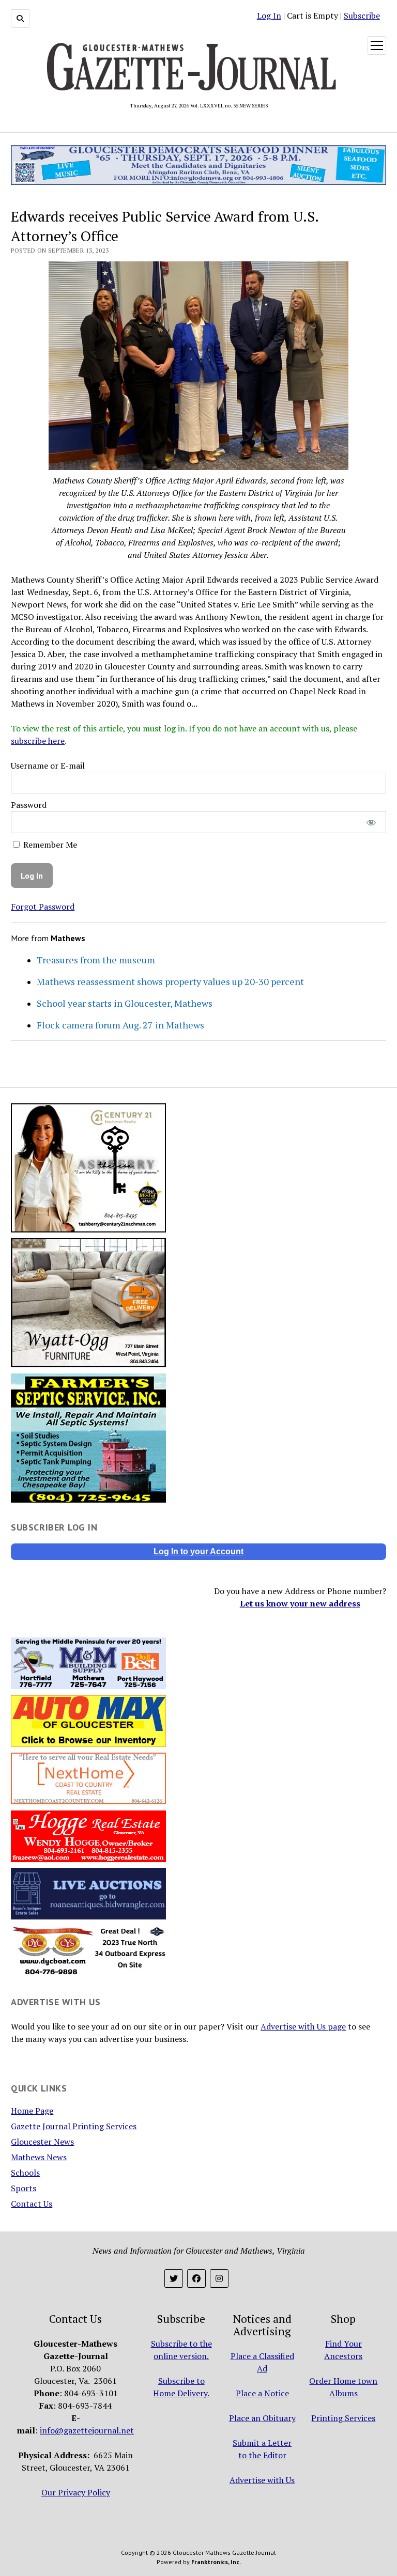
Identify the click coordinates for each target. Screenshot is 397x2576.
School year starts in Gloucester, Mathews (125, 1003)
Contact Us (32, 2204)
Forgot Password (43, 907)
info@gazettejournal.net (87, 2430)
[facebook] (196, 2278)
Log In (269, 15)
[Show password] (371, 822)
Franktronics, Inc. (216, 2562)
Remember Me (49, 845)
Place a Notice (262, 2393)
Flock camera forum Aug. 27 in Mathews (120, 1025)
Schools (25, 2173)
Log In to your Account (198, 1551)
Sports (24, 2188)
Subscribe (362, 15)
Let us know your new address (300, 1603)
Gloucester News (42, 2142)
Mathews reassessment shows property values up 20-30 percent (170, 981)
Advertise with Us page (303, 2026)
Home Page (32, 2111)
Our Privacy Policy (76, 2492)
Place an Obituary (262, 2418)
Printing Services (343, 2418)
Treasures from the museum (96, 960)
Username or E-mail (48, 766)
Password (29, 805)
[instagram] (219, 2278)
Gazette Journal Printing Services (74, 2126)
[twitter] (174, 2278)
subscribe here (38, 741)
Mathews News (39, 2157)
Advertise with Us (262, 2480)
